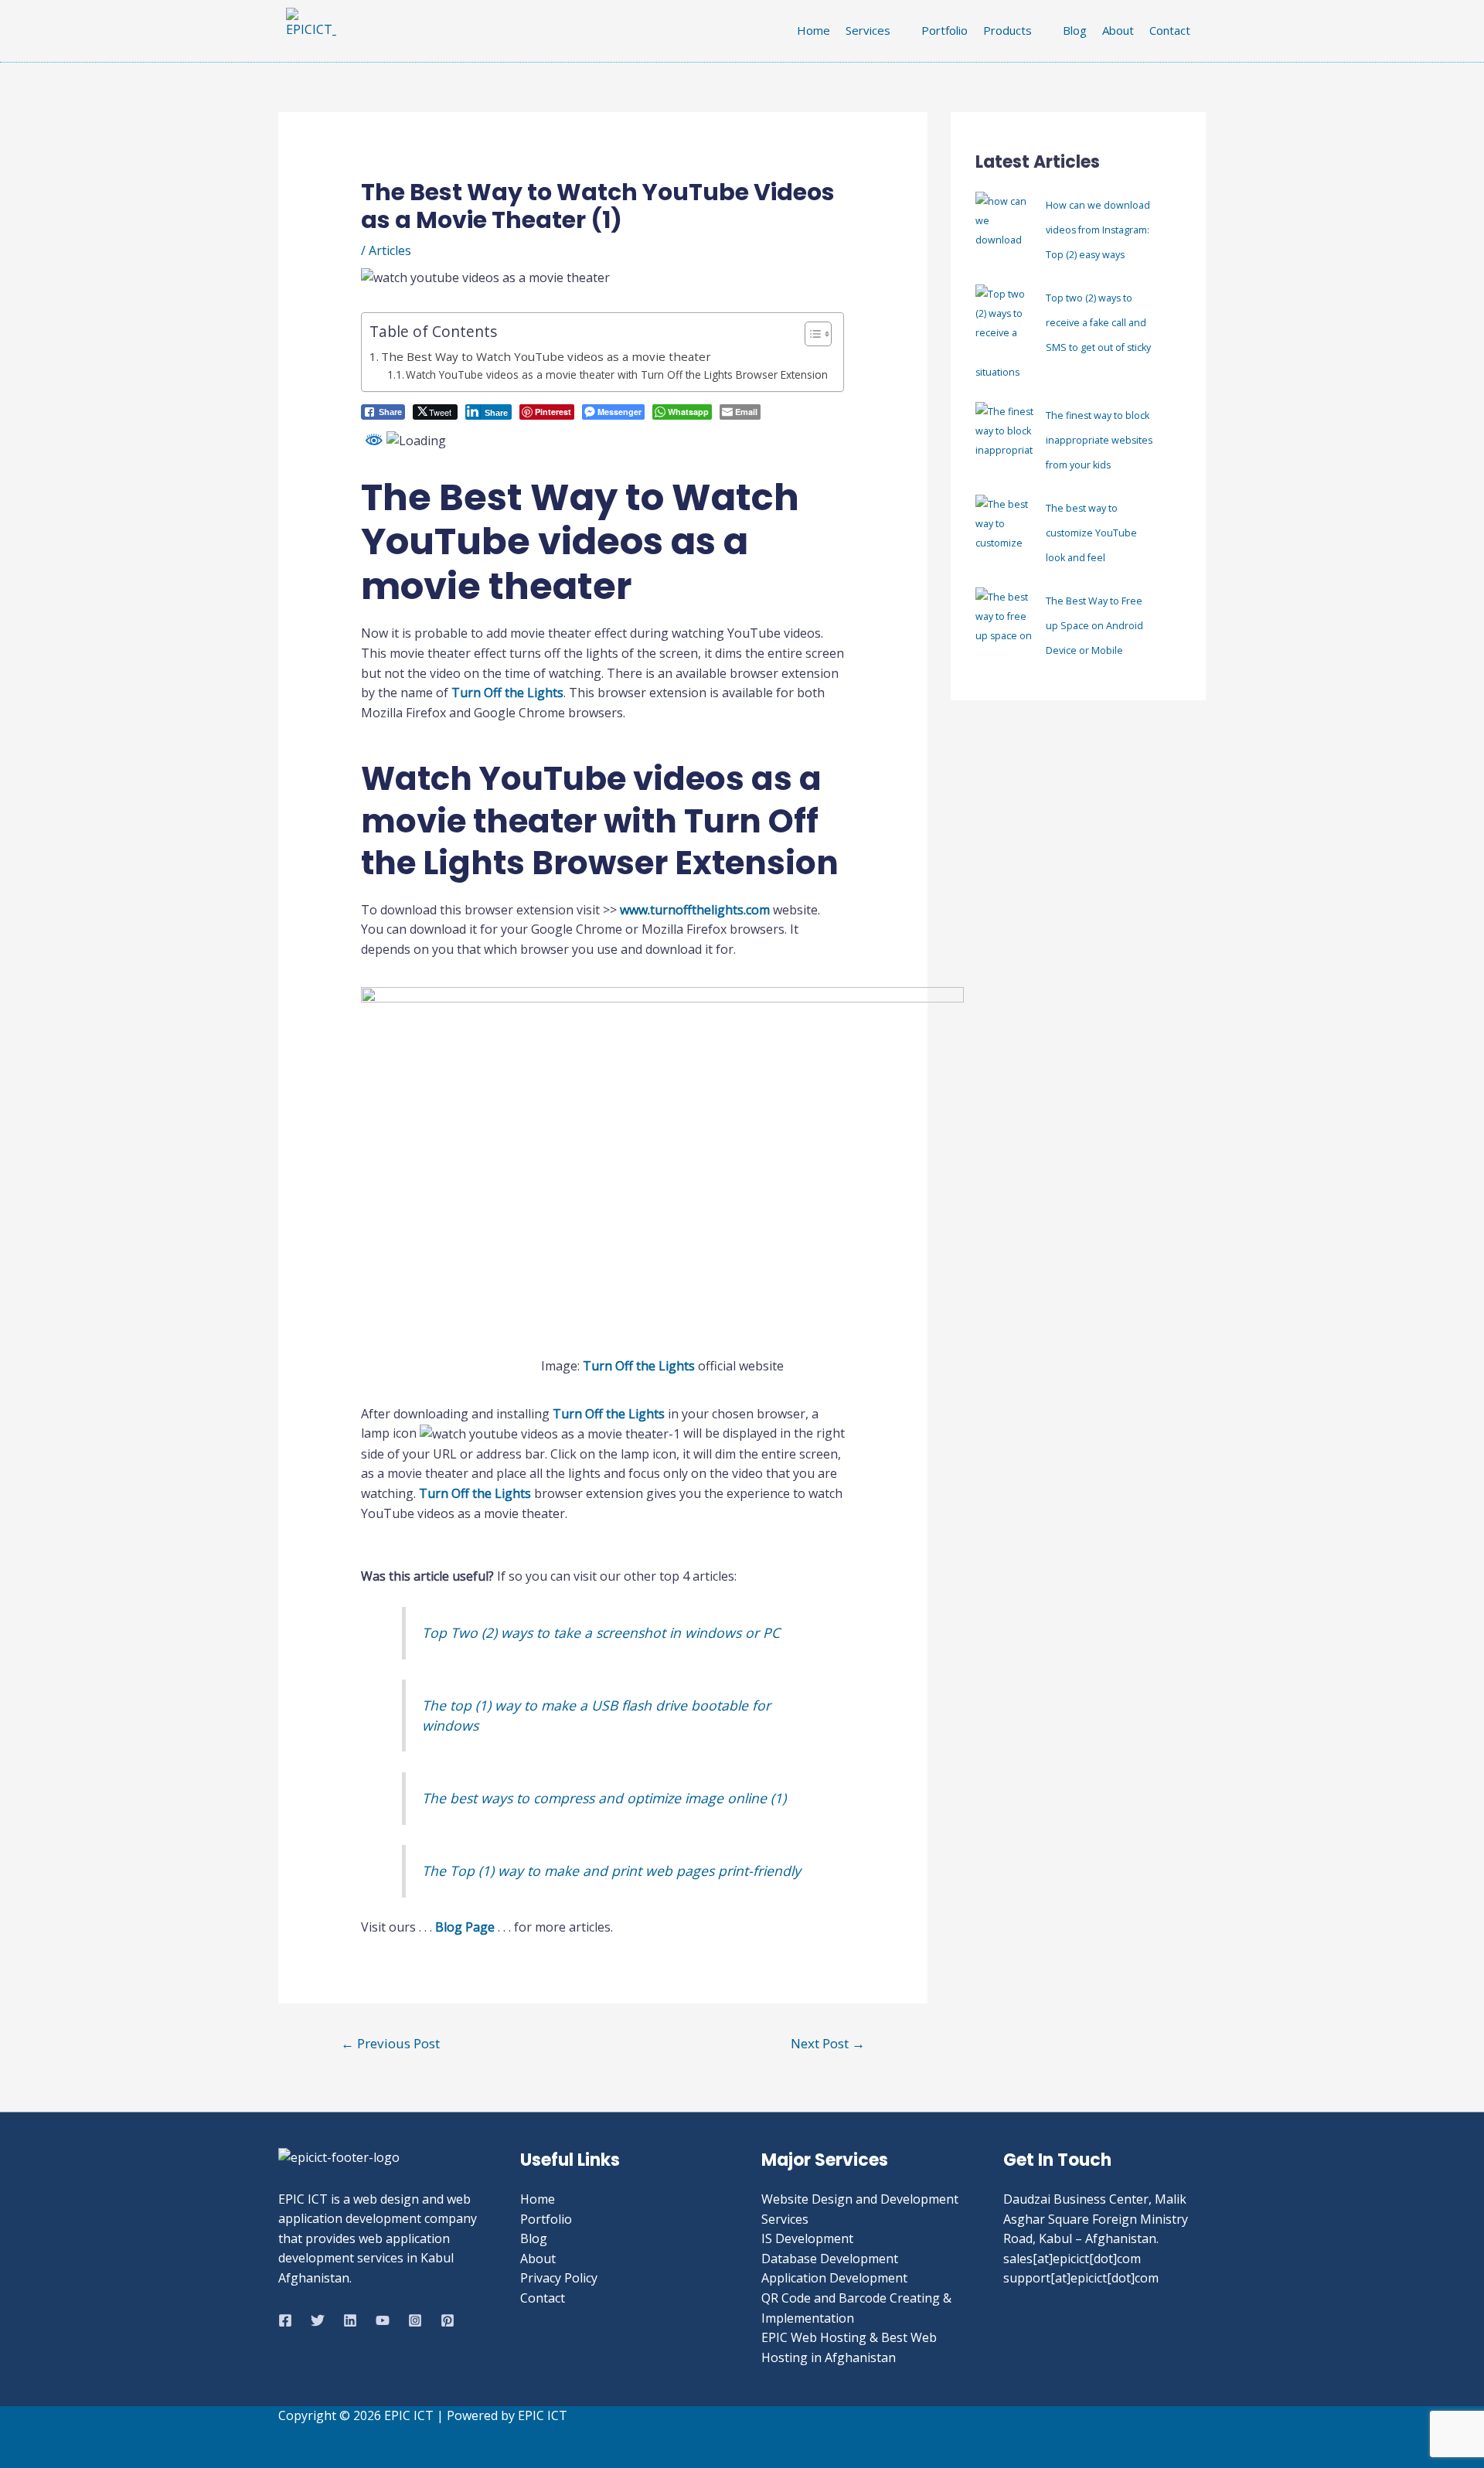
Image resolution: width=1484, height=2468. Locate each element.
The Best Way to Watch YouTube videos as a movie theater (546, 356)
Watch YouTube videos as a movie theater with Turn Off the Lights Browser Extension (617, 374)
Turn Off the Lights (507, 693)
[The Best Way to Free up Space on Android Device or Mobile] (1004, 622)
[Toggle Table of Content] (810, 334)
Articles (390, 250)
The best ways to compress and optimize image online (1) (604, 1798)
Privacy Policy (559, 2278)
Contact (1170, 30)
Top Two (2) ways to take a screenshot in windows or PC (601, 1632)
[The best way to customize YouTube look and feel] (1004, 529)
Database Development (830, 2259)
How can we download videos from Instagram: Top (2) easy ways (1098, 230)
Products (1007, 30)
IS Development (807, 2238)
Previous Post (390, 2043)
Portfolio (945, 30)
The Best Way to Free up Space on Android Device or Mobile (1094, 626)
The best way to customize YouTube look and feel (1091, 533)
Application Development (834, 2278)
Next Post (828, 2043)
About (1118, 30)
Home (813, 30)
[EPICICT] (285, 2320)
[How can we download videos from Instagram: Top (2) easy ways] (1004, 226)
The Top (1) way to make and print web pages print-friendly (611, 1871)
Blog (1075, 30)
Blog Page (465, 1927)
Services (868, 30)
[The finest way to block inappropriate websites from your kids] (1004, 436)
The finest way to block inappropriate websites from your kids (1099, 440)
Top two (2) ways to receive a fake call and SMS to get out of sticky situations (1063, 335)
